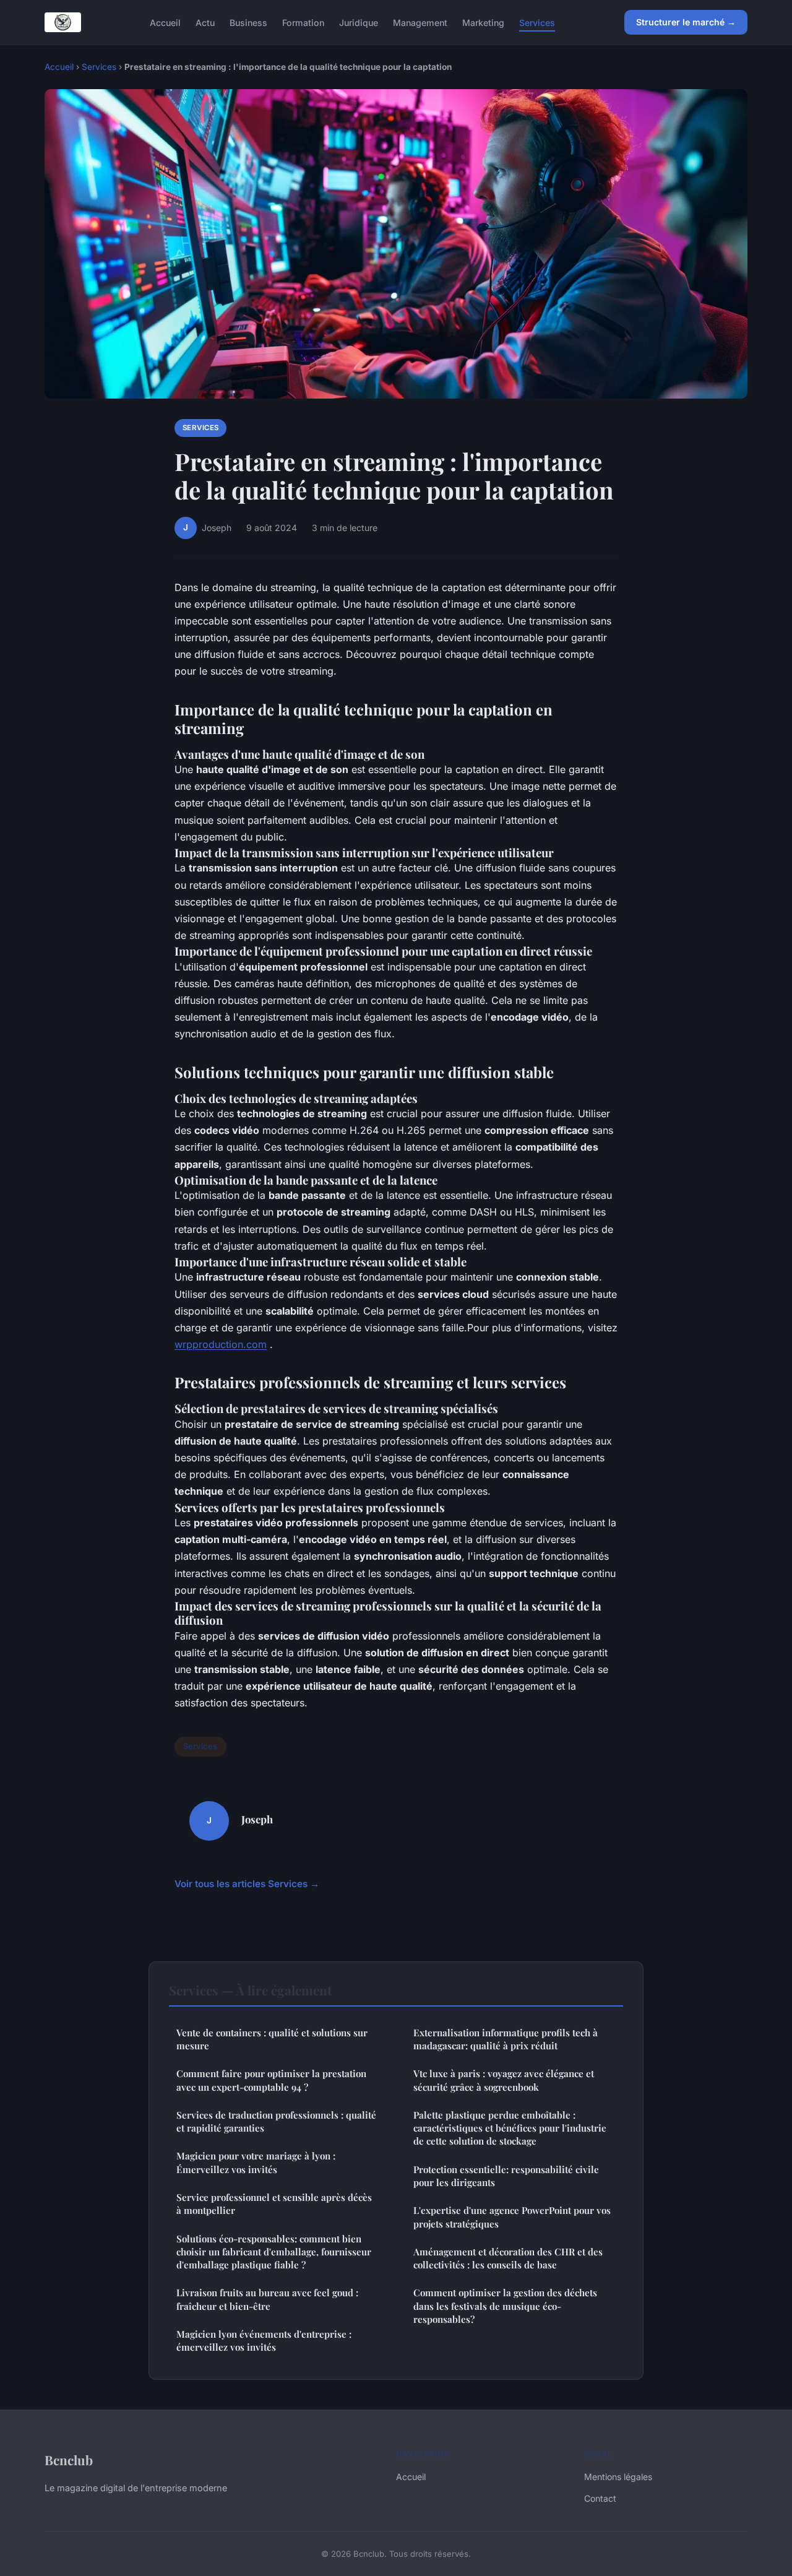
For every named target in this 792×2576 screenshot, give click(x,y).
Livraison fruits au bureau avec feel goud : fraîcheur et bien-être (267, 2299)
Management (420, 22)
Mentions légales (618, 2477)
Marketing (483, 22)
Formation (303, 22)
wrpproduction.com (221, 1344)
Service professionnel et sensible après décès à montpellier (274, 2204)
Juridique (359, 22)
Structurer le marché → (686, 22)
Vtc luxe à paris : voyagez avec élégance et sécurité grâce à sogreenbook (504, 2080)
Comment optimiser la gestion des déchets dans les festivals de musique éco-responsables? (505, 2306)
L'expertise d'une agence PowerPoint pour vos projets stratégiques (512, 2217)
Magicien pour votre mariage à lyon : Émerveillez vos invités (256, 2162)
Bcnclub (69, 2460)
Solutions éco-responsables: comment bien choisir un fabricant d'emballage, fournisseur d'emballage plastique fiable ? (274, 2252)
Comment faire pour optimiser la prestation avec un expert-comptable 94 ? (271, 2080)
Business (248, 22)
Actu (205, 22)
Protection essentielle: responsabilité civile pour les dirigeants (506, 2176)
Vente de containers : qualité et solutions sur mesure (272, 2039)
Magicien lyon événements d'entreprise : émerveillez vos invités (264, 2340)
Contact (600, 2498)
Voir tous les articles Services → (247, 1884)
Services (537, 22)
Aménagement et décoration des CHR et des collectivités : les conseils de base (508, 2258)
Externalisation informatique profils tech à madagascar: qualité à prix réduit (506, 2039)
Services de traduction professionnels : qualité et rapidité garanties (276, 2121)
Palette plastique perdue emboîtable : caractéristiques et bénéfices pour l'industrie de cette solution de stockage (510, 2128)
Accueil (165, 22)
